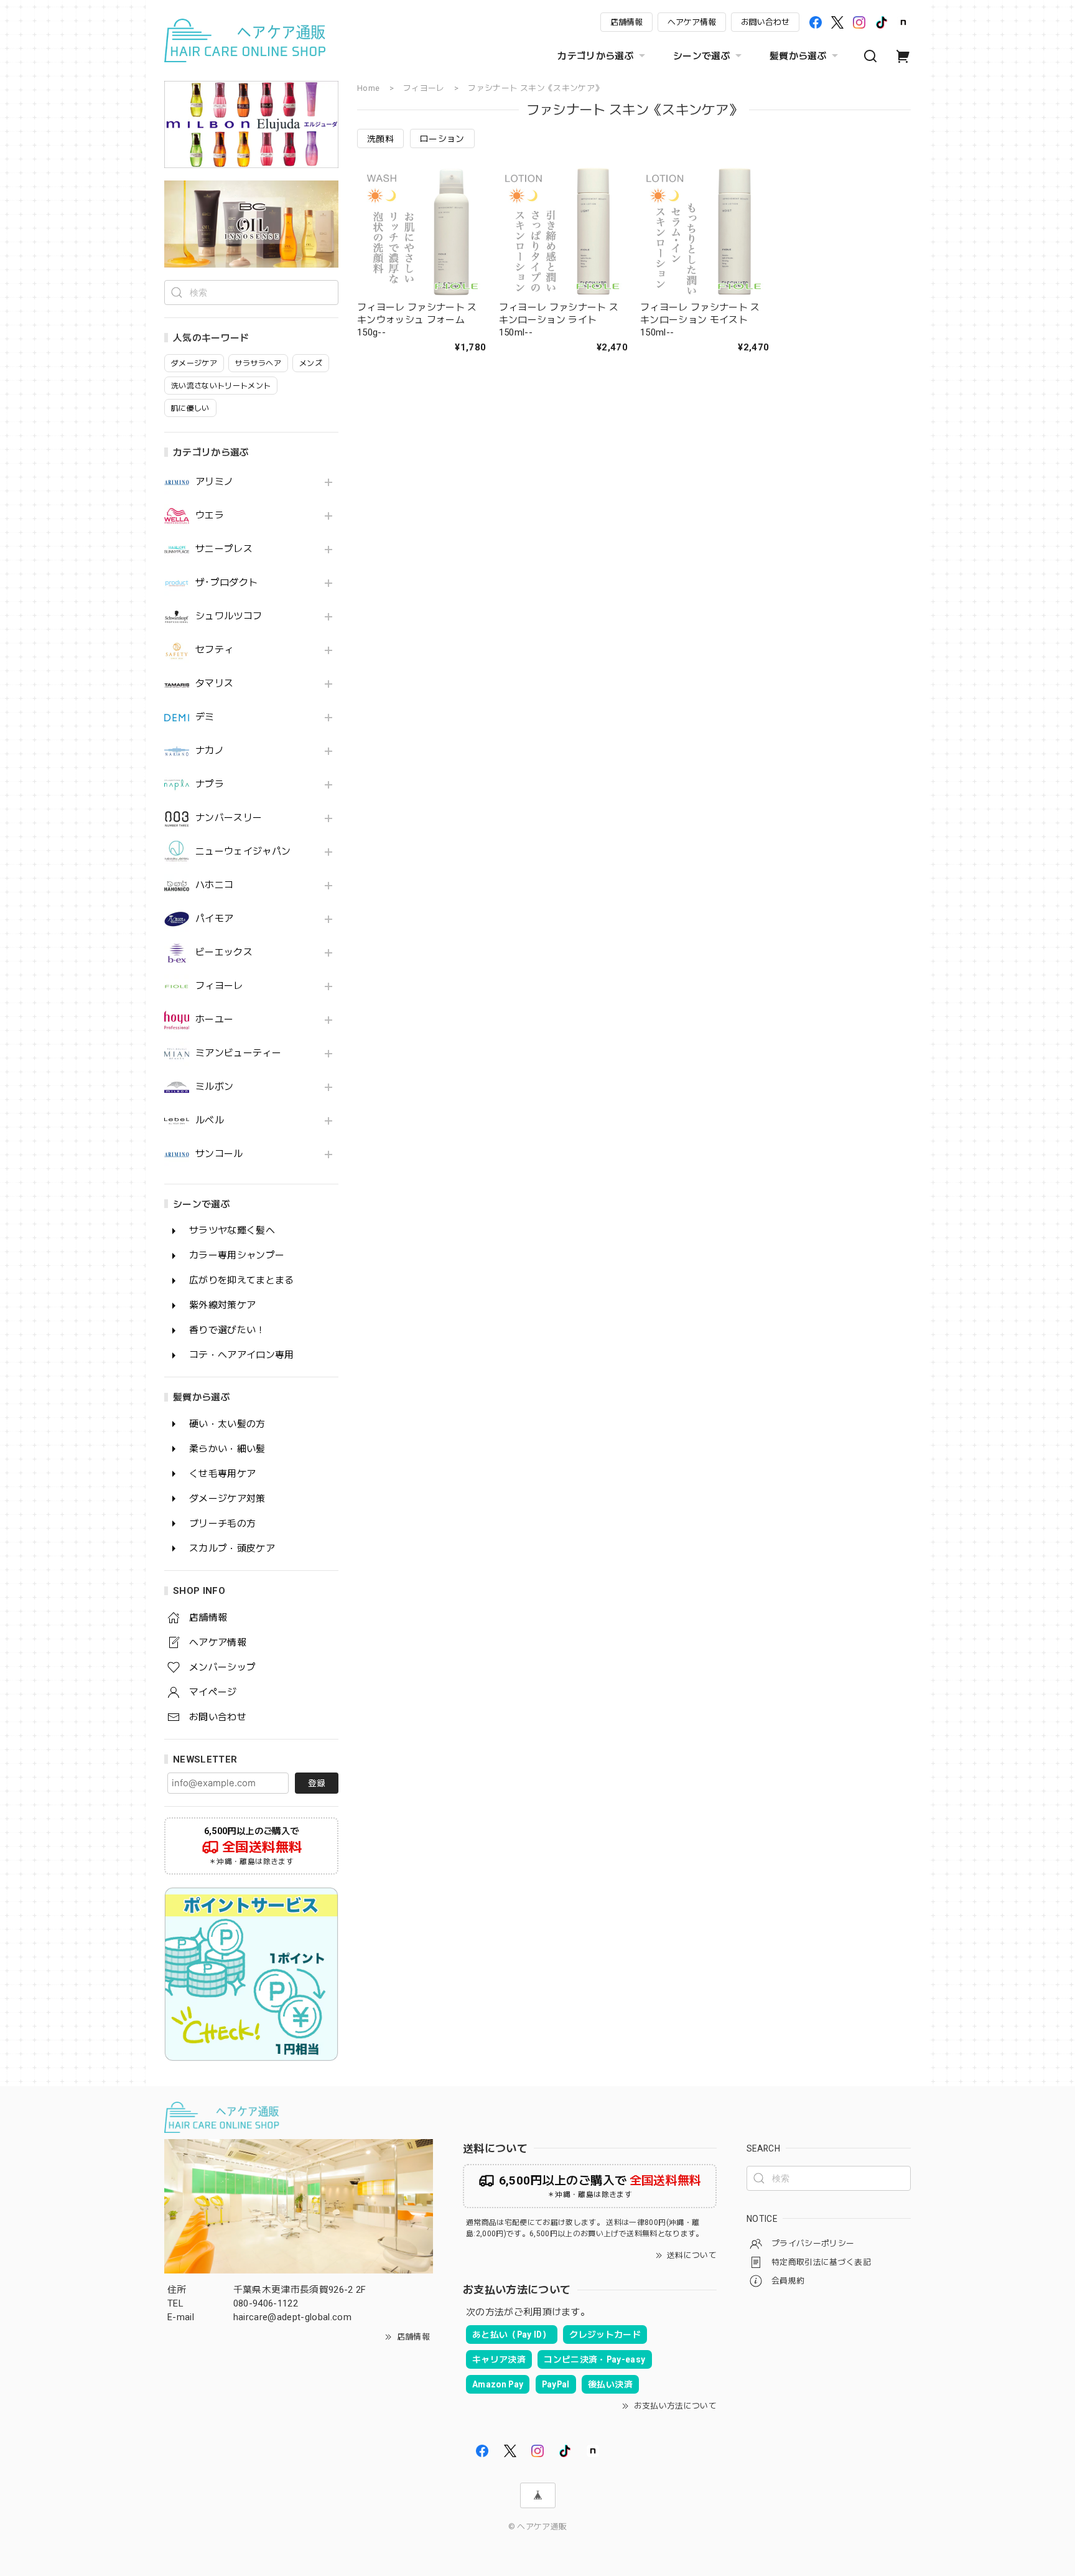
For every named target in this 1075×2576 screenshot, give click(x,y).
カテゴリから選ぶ (596, 56)
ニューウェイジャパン (243, 852)
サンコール (219, 1154)
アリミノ (214, 482)
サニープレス (224, 549)
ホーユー (214, 1020)
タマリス (214, 684)
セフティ (214, 650)
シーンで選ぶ (702, 56)
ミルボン (214, 1087)
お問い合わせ (765, 22)
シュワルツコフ (229, 616)
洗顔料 (380, 139)
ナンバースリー (229, 818)
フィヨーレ (219, 986)
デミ (205, 717)
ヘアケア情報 (692, 22)
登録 (317, 1783)
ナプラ (210, 785)
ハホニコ (214, 885)
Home (368, 88)
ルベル (210, 1121)
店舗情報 (626, 22)
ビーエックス (224, 953)
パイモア (214, 919)
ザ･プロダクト (226, 583)
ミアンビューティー (238, 1053)
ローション (442, 139)
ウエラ (210, 516)
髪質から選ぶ (798, 56)
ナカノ (210, 751)
